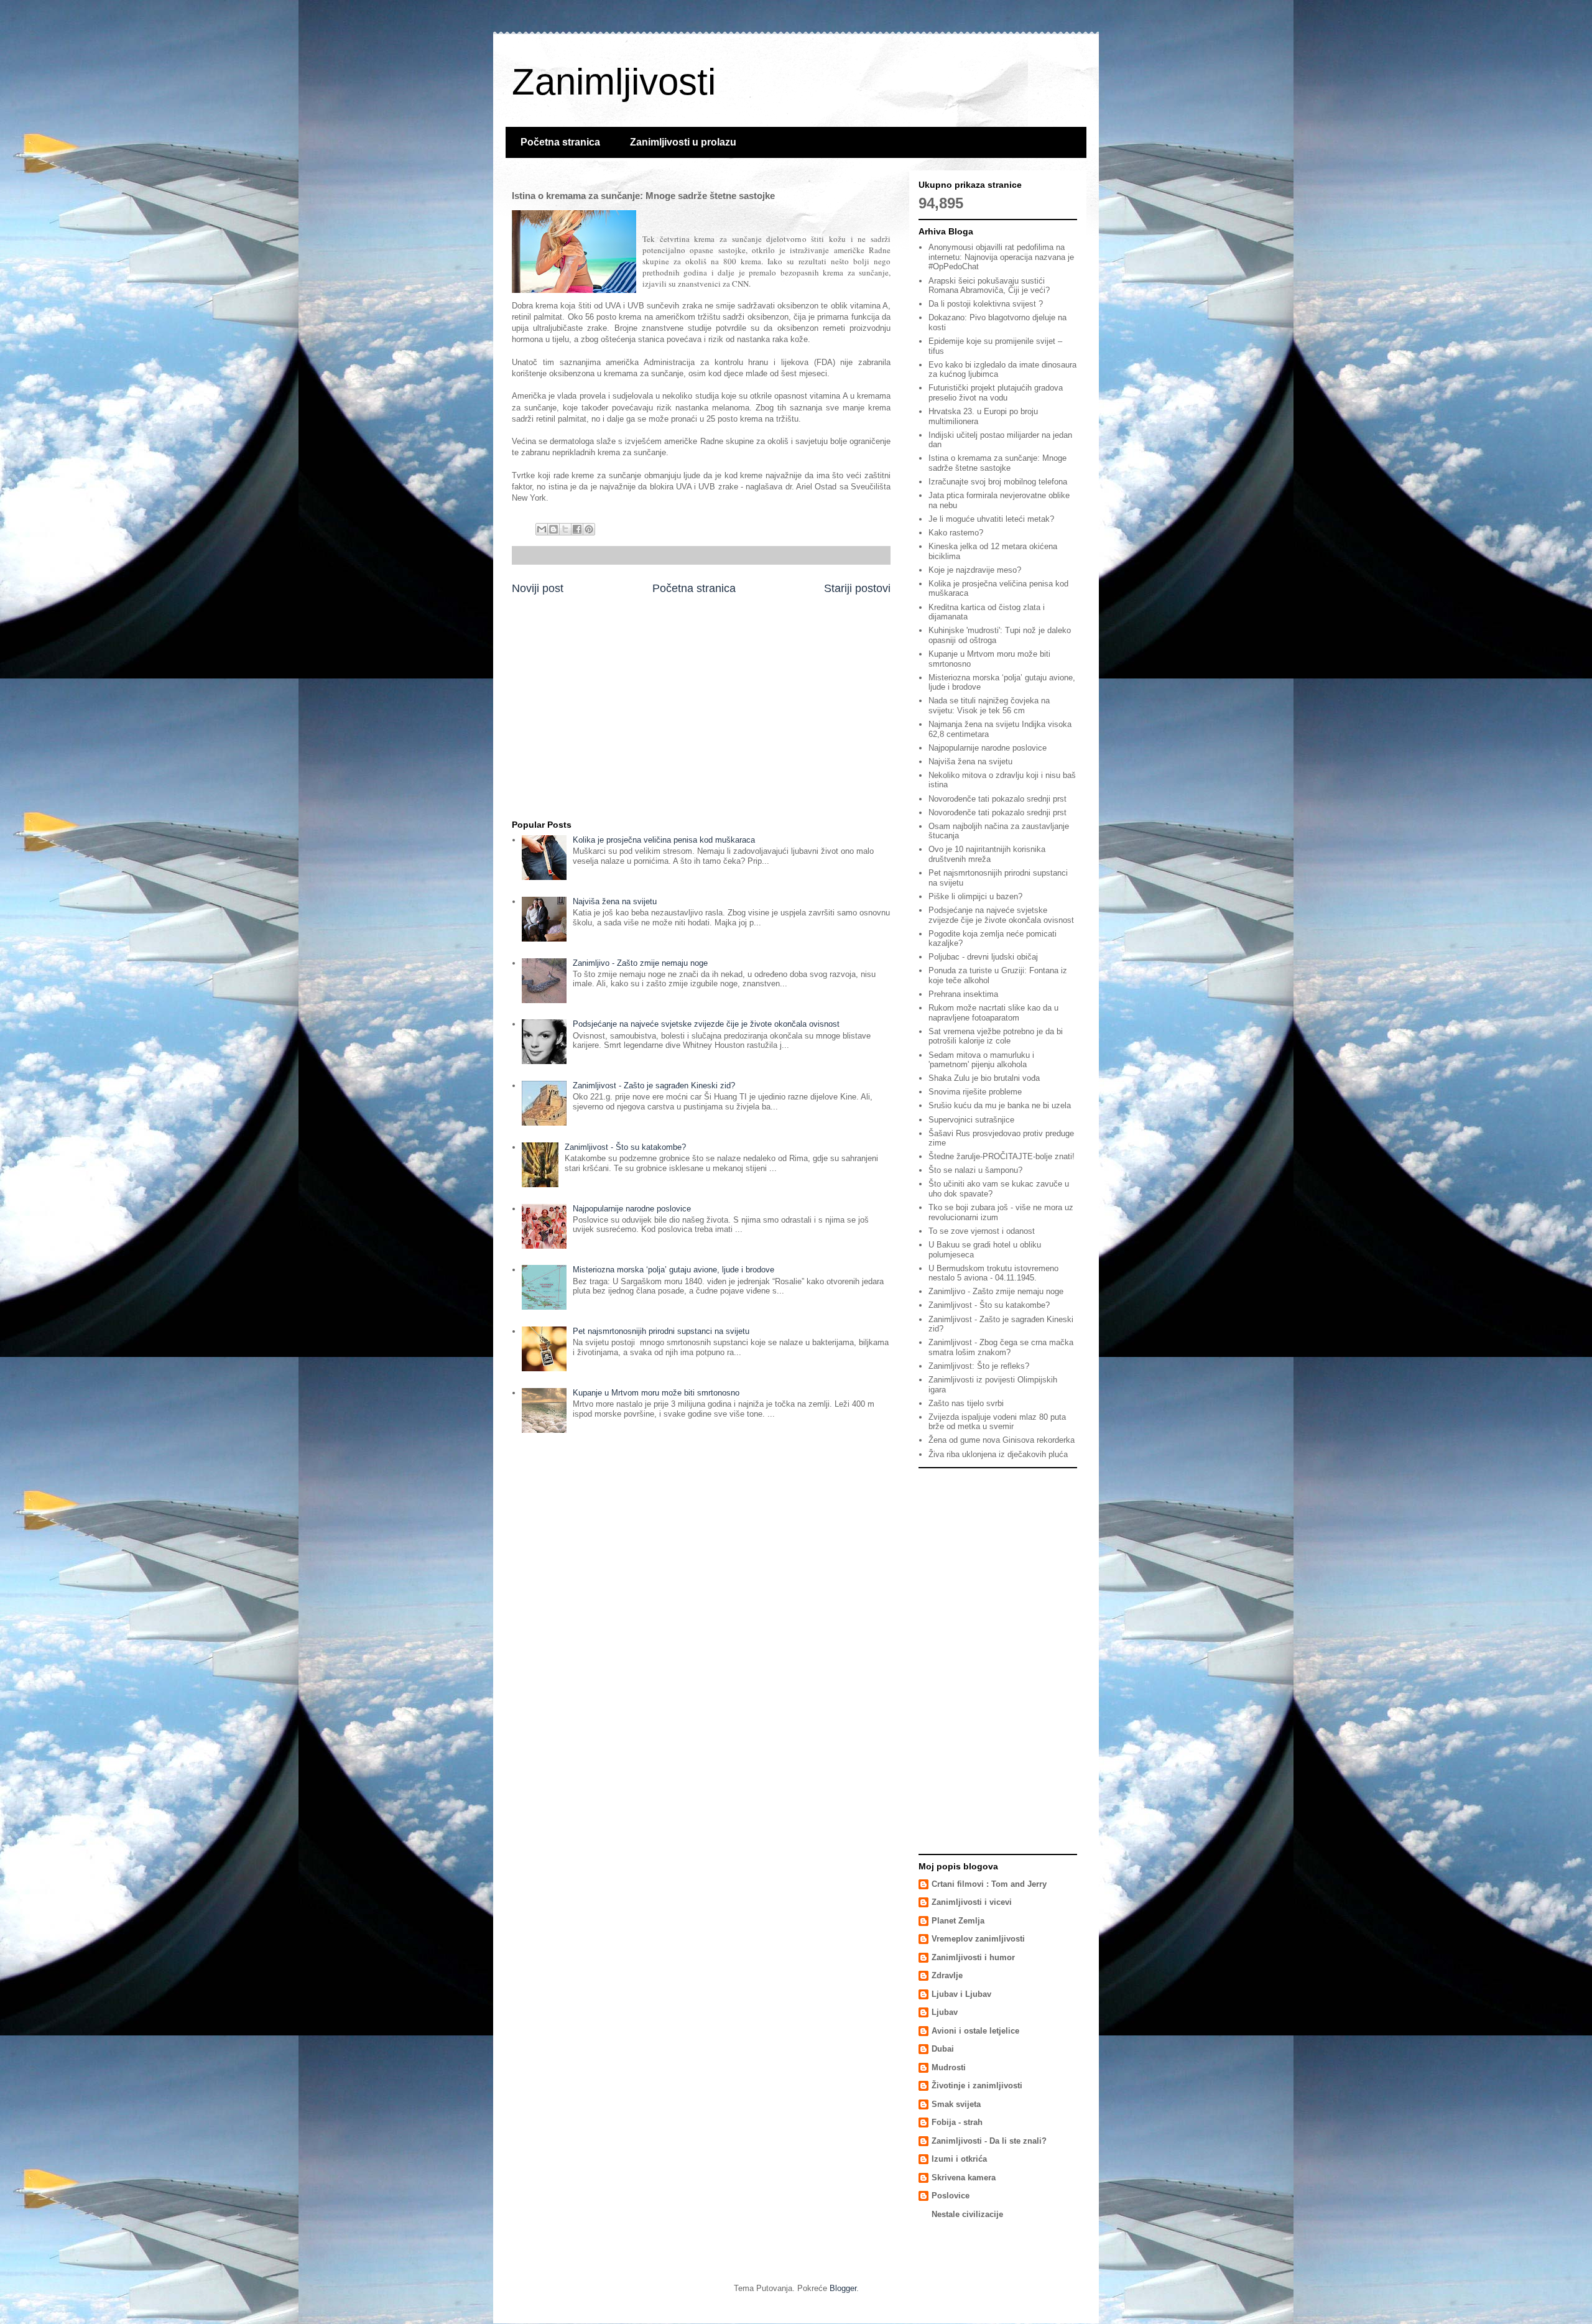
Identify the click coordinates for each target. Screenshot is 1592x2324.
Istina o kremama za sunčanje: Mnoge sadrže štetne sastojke (997, 463)
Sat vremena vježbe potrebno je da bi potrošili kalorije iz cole (996, 1036)
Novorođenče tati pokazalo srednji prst (997, 799)
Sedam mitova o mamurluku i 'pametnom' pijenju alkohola (981, 1060)
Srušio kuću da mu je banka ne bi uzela (1000, 1105)
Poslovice (951, 2196)
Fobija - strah (957, 2122)
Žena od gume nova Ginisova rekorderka (1002, 1440)
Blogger (843, 2288)
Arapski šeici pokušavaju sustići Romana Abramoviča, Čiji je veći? (989, 286)
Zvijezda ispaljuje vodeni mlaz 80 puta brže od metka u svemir (997, 1422)
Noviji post (538, 588)
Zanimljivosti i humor (973, 1957)
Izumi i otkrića (959, 2159)
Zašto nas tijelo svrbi (966, 1403)
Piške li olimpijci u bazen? (975, 896)
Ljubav (945, 2012)
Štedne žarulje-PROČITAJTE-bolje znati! (1002, 1156)
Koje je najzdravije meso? (975, 570)
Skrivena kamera (964, 2178)
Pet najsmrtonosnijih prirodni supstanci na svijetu (661, 1331)
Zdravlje (947, 1975)
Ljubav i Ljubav (961, 1994)
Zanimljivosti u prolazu (683, 142)
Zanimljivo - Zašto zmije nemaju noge (640, 963)
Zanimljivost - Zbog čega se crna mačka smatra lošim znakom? (1001, 1347)
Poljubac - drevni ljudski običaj (983, 957)
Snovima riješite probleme (975, 1092)
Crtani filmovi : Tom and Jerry (989, 1884)
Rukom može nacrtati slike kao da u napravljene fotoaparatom (993, 1013)
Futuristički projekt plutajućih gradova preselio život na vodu (996, 393)
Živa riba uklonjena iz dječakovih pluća (998, 1454)
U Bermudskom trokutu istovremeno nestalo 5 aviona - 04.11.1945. (993, 1273)
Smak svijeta (956, 2104)
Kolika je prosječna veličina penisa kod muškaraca (664, 840)
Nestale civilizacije (967, 2214)
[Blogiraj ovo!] (553, 529)
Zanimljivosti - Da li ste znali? (989, 2141)
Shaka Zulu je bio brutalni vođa (984, 1078)
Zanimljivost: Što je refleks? (979, 1366)
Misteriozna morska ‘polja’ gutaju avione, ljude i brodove (673, 1270)
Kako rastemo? (956, 533)
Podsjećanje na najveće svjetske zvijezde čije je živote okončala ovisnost (706, 1024)
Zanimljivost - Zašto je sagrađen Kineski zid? (654, 1086)
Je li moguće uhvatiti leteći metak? (991, 519)
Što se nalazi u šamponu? (975, 1170)
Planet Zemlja (958, 1921)
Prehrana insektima (963, 994)
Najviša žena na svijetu (615, 901)
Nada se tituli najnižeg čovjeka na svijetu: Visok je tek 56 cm (989, 706)
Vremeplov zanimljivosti (978, 1939)
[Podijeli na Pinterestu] (589, 529)
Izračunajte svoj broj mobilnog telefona (998, 482)
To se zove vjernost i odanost (982, 1231)
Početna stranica (560, 142)
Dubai (943, 2049)
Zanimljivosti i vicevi (972, 1902)
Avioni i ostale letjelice (975, 2031)
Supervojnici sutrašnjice (971, 1120)
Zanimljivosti (614, 82)
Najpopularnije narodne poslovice (632, 1209)
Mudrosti (949, 2067)
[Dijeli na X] (565, 529)
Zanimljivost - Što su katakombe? (625, 1147)
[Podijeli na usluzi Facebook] (577, 529)
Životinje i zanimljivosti (977, 2086)
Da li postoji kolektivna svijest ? (986, 304)
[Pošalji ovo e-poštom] (542, 529)
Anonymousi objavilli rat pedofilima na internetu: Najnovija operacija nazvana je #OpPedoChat (1001, 257)
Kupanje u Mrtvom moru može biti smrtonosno (656, 1393)
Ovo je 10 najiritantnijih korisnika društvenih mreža (987, 854)
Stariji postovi (857, 588)
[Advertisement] (701, 714)
